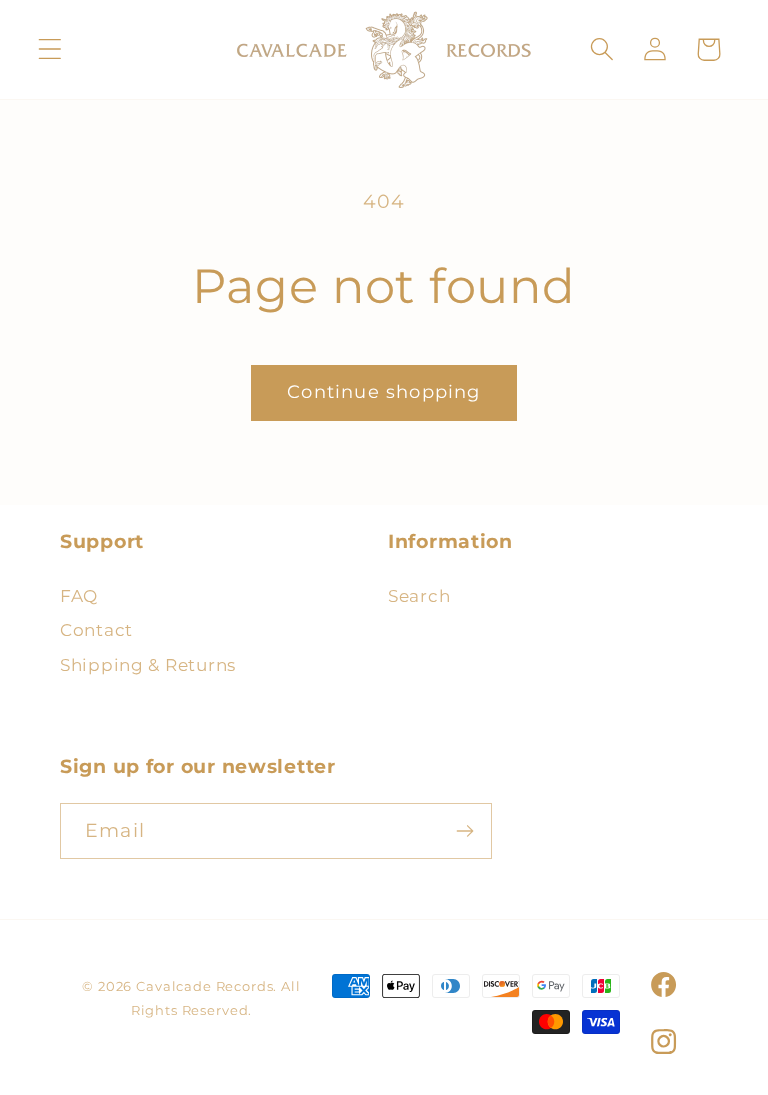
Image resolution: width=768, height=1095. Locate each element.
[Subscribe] (464, 831)
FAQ (79, 596)
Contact (96, 630)
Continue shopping (383, 392)
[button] (50, 49)
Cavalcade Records (204, 986)
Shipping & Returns (148, 665)
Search (419, 596)
